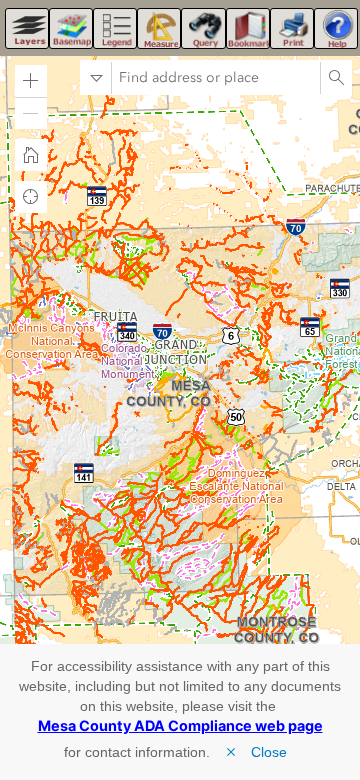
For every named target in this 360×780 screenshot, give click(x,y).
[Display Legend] (115, 28)
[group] (110, 615)
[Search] (336, 78)
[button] (31, 81)
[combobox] (216, 78)
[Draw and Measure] (159, 28)
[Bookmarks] (248, 28)
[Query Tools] (203, 28)
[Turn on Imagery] (71, 28)
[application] (180, 347)
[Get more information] (336, 28)
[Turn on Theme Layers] (27, 28)
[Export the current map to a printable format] (292, 28)
